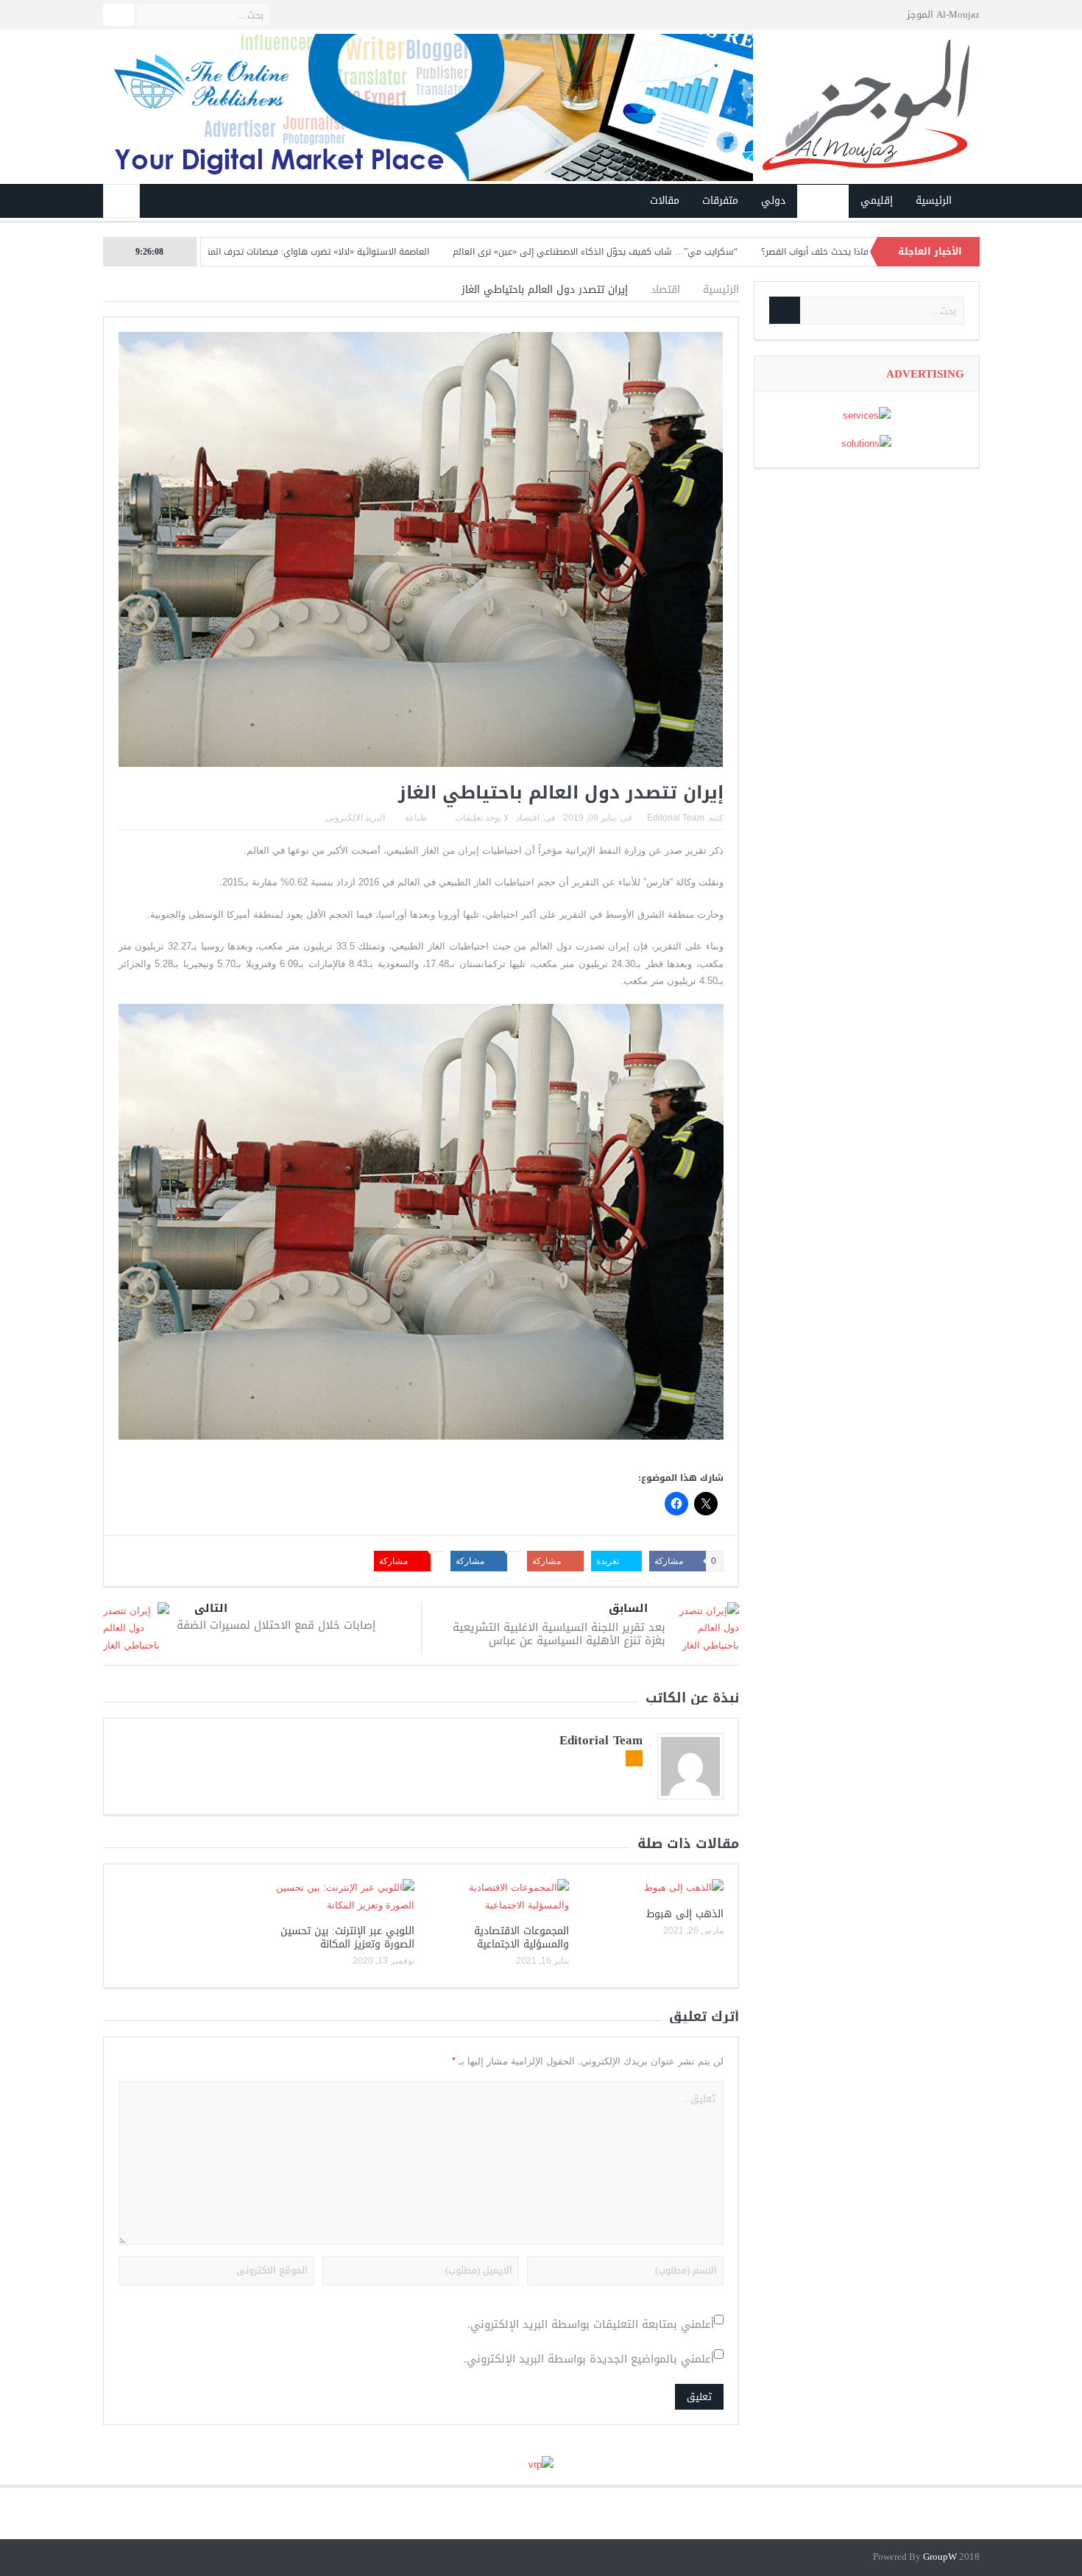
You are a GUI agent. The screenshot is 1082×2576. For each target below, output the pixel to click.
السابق (628, 1609)
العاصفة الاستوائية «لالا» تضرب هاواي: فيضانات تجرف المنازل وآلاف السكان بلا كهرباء (352, 252)
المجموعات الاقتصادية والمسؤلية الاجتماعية (521, 1938)
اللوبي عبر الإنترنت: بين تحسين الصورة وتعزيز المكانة (347, 1938)
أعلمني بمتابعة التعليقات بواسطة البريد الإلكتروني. (591, 2325)
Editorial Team (676, 818)
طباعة (416, 818)
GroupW (940, 2557)
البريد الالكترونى (355, 818)
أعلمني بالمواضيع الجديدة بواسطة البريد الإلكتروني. (589, 2359)
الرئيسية (934, 201)
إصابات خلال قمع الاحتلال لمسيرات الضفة (276, 1625)
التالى (211, 1609)
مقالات (665, 201)
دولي (773, 201)
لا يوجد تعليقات (482, 818)
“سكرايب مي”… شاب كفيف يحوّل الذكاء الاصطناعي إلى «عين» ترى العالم (683, 252)
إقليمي (877, 201)
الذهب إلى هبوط (685, 1914)
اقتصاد (823, 201)
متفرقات (720, 201)
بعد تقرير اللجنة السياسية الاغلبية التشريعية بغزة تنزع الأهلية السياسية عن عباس (559, 1634)
